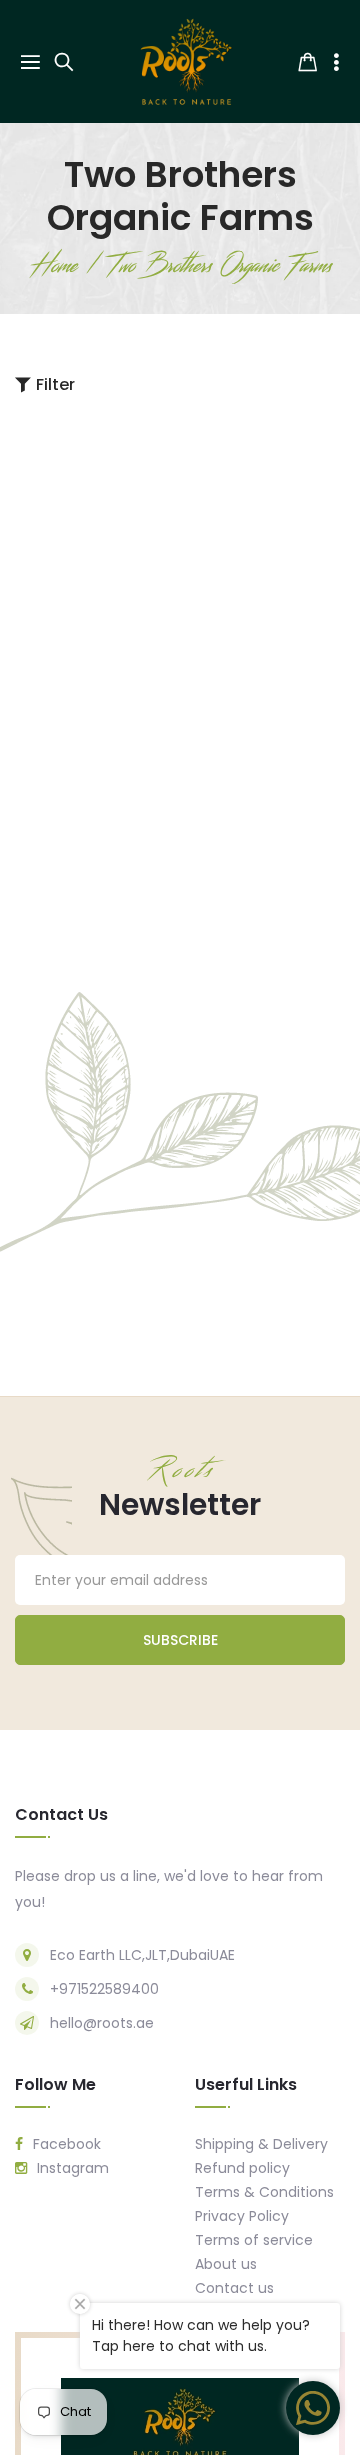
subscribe (180, 1640)
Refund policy (242, 2168)
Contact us (234, 2288)
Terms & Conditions (264, 2192)
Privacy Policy (242, 2216)
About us (226, 2264)
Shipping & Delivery (261, 2144)
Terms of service (254, 2240)
